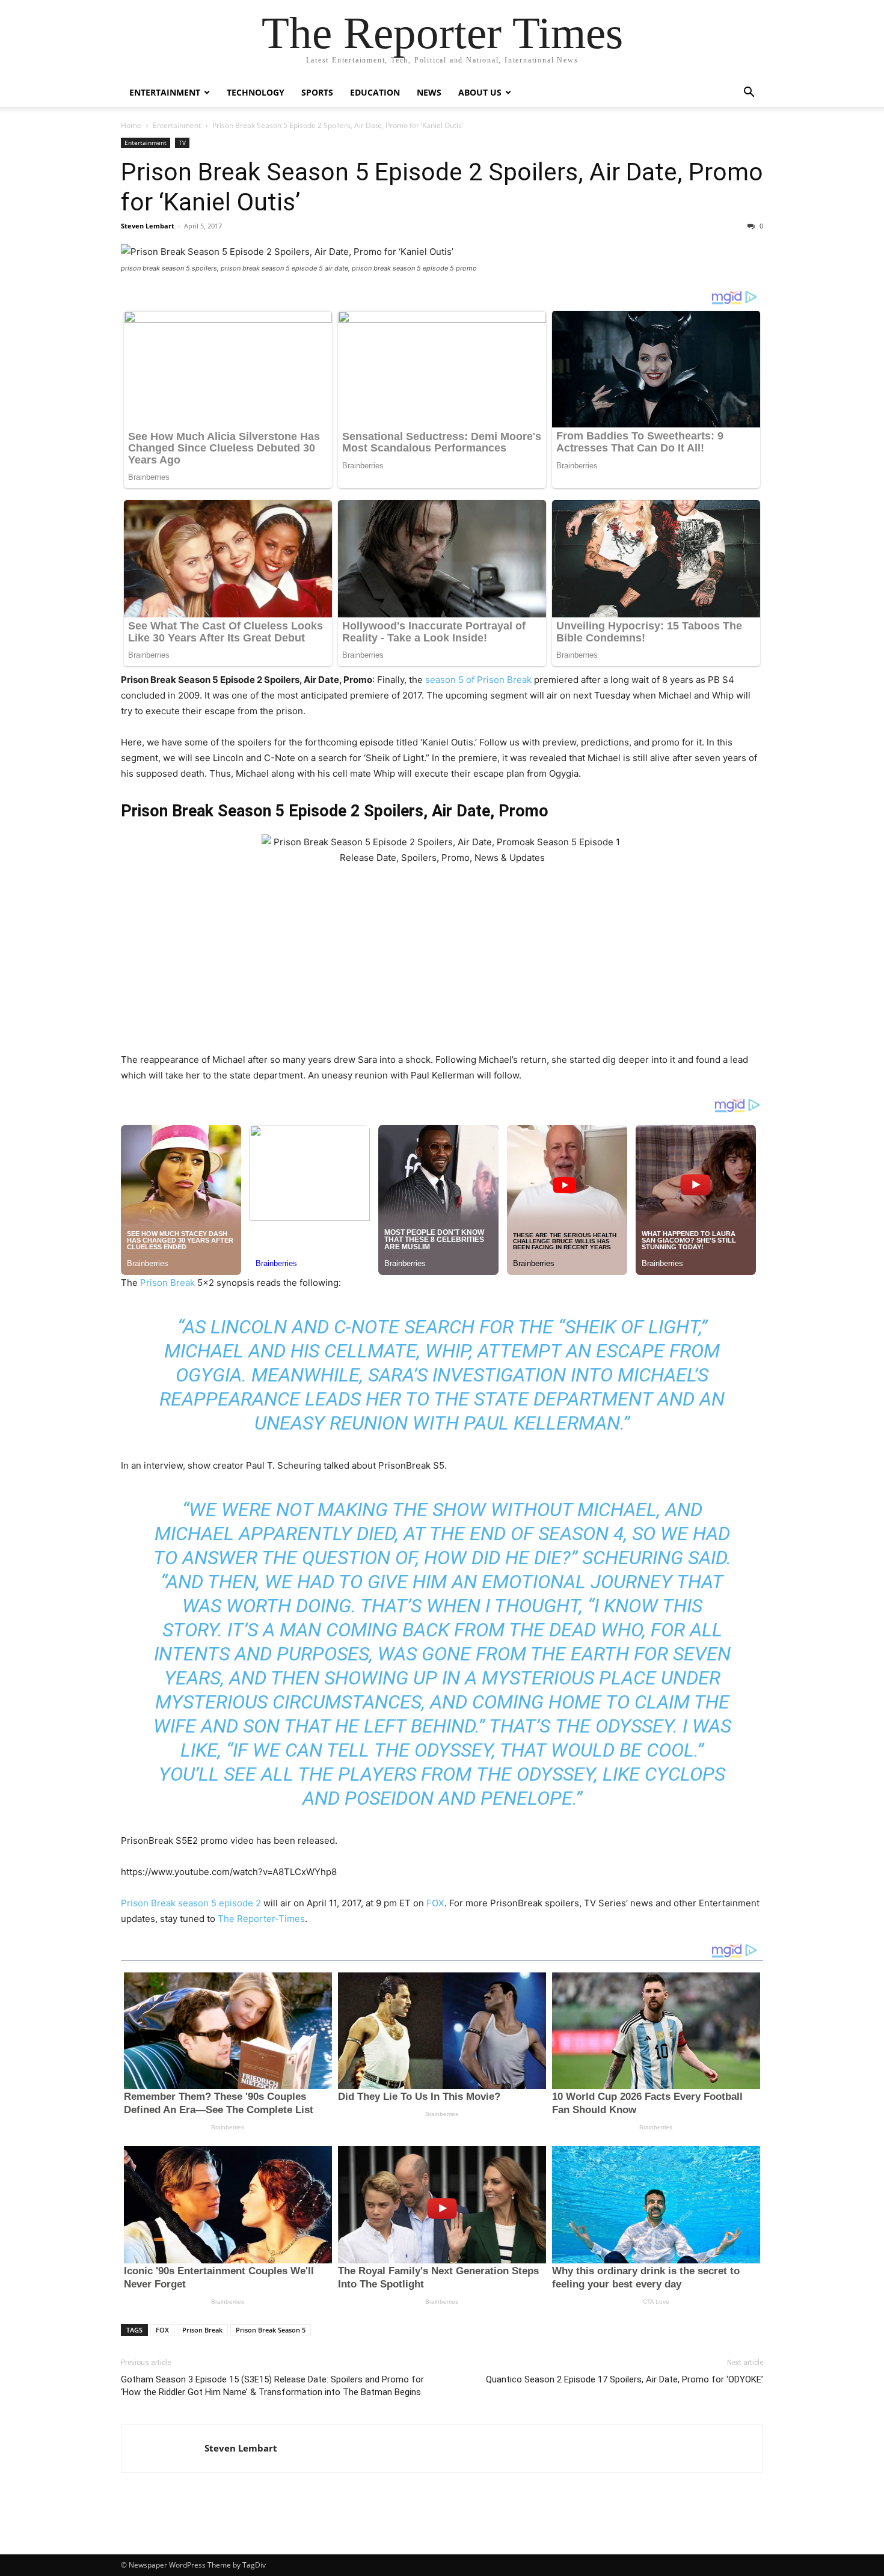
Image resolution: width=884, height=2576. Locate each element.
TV (182, 142)
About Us (480, 92)
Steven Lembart (148, 226)
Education (375, 92)
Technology (256, 92)
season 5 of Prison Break (478, 680)
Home (131, 125)
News (429, 92)
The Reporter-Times (261, 1919)
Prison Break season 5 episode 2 (191, 1903)
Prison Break (167, 1283)
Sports (317, 92)
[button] (749, 93)
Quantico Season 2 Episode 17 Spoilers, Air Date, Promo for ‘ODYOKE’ (625, 2379)
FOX (434, 1903)
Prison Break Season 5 (271, 2330)
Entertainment (165, 92)
